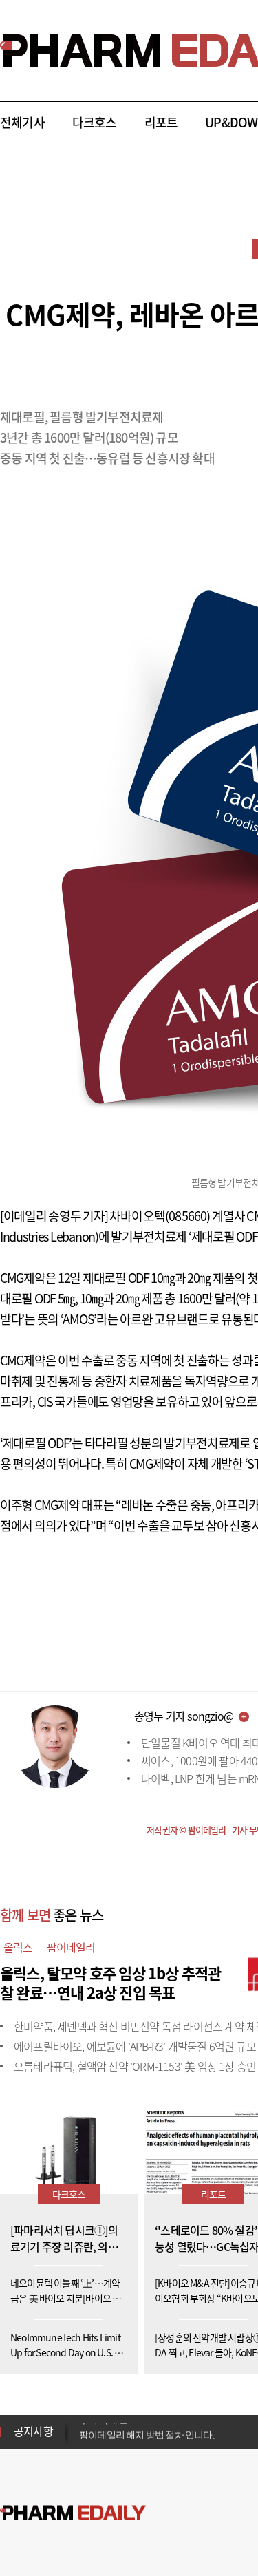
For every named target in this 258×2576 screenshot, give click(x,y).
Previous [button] (83, 2423)
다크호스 (95, 122)
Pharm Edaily (73, 2513)
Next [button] (83, 2440)
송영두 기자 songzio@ (184, 1716)
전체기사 (22, 122)
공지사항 (33, 2431)
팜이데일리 (71, 1947)
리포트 (161, 122)
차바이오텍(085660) (160, 1216)
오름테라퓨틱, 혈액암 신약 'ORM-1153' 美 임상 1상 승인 (135, 2066)
